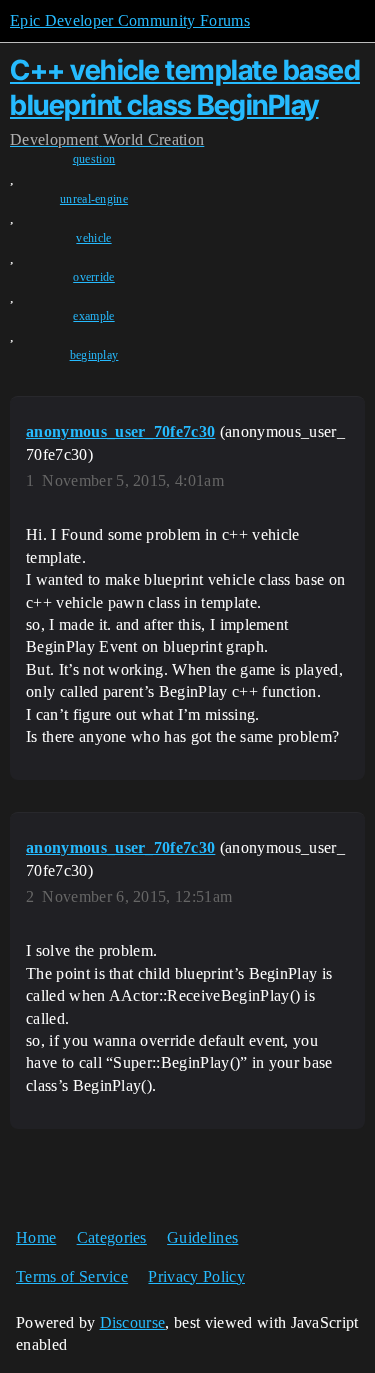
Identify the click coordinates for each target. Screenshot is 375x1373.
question (94, 159)
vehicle (93, 238)
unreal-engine (94, 199)
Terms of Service (72, 1276)
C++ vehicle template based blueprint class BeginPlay (185, 87)
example (93, 316)
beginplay (94, 355)
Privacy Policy (196, 1276)
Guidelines (202, 1237)
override (94, 277)
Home (36, 1237)
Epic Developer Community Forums (130, 20)
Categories (112, 1237)
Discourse (133, 1322)
